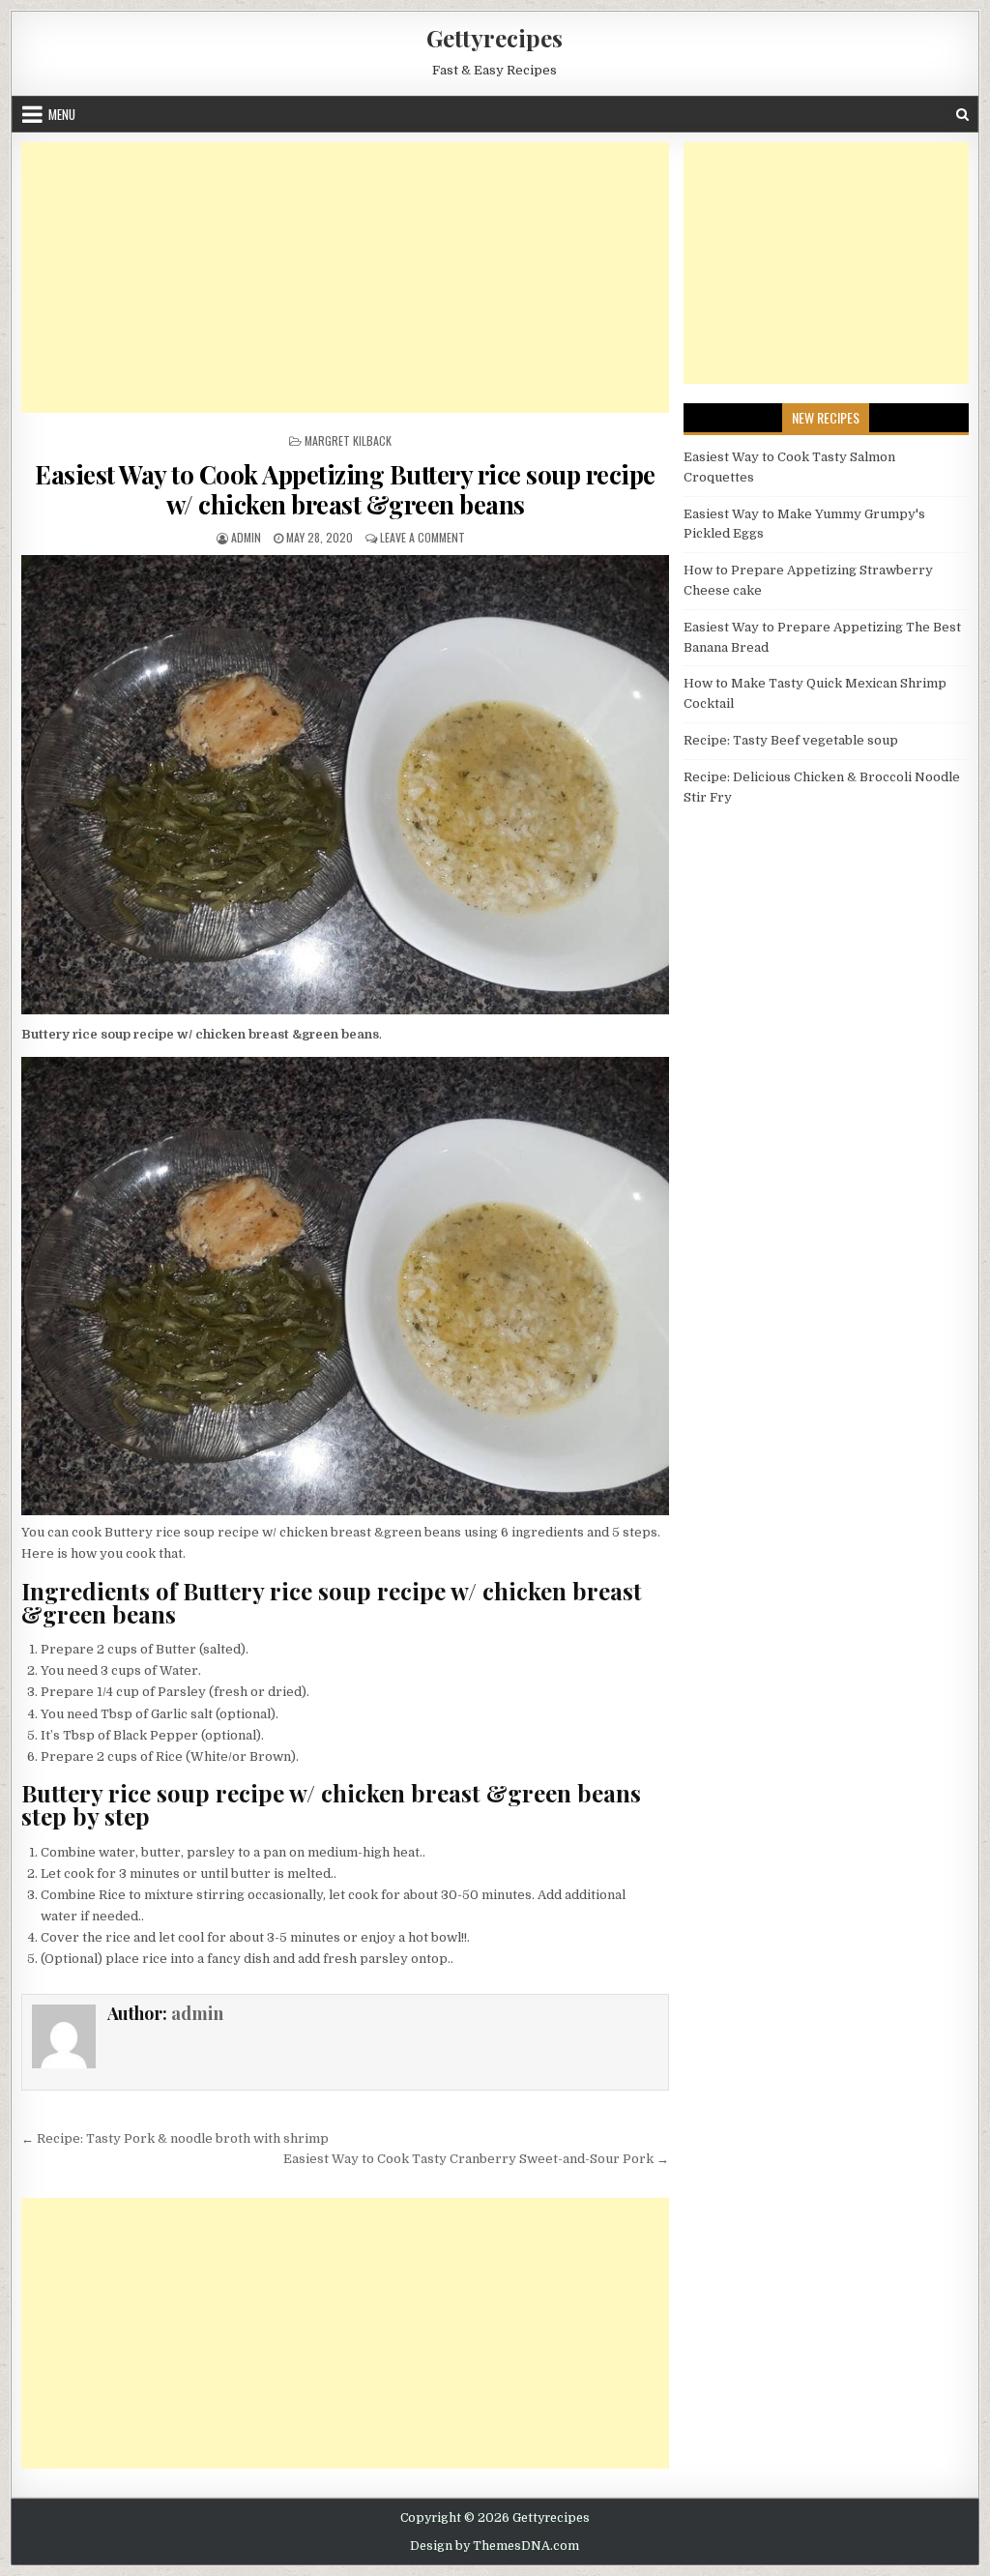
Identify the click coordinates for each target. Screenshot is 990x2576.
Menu (62, 114)
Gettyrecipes (495, 38)
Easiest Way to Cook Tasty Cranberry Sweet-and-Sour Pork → (476, 2159)
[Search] (962, 115)
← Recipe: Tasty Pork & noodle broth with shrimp (175, 2138)
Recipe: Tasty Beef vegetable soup (791, 740)
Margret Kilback (348, 440)
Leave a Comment (422, 537)
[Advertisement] (345, 278)
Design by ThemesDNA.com (495, 2546)
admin (246, 537)
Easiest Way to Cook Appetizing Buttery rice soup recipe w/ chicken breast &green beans (345, 489)
